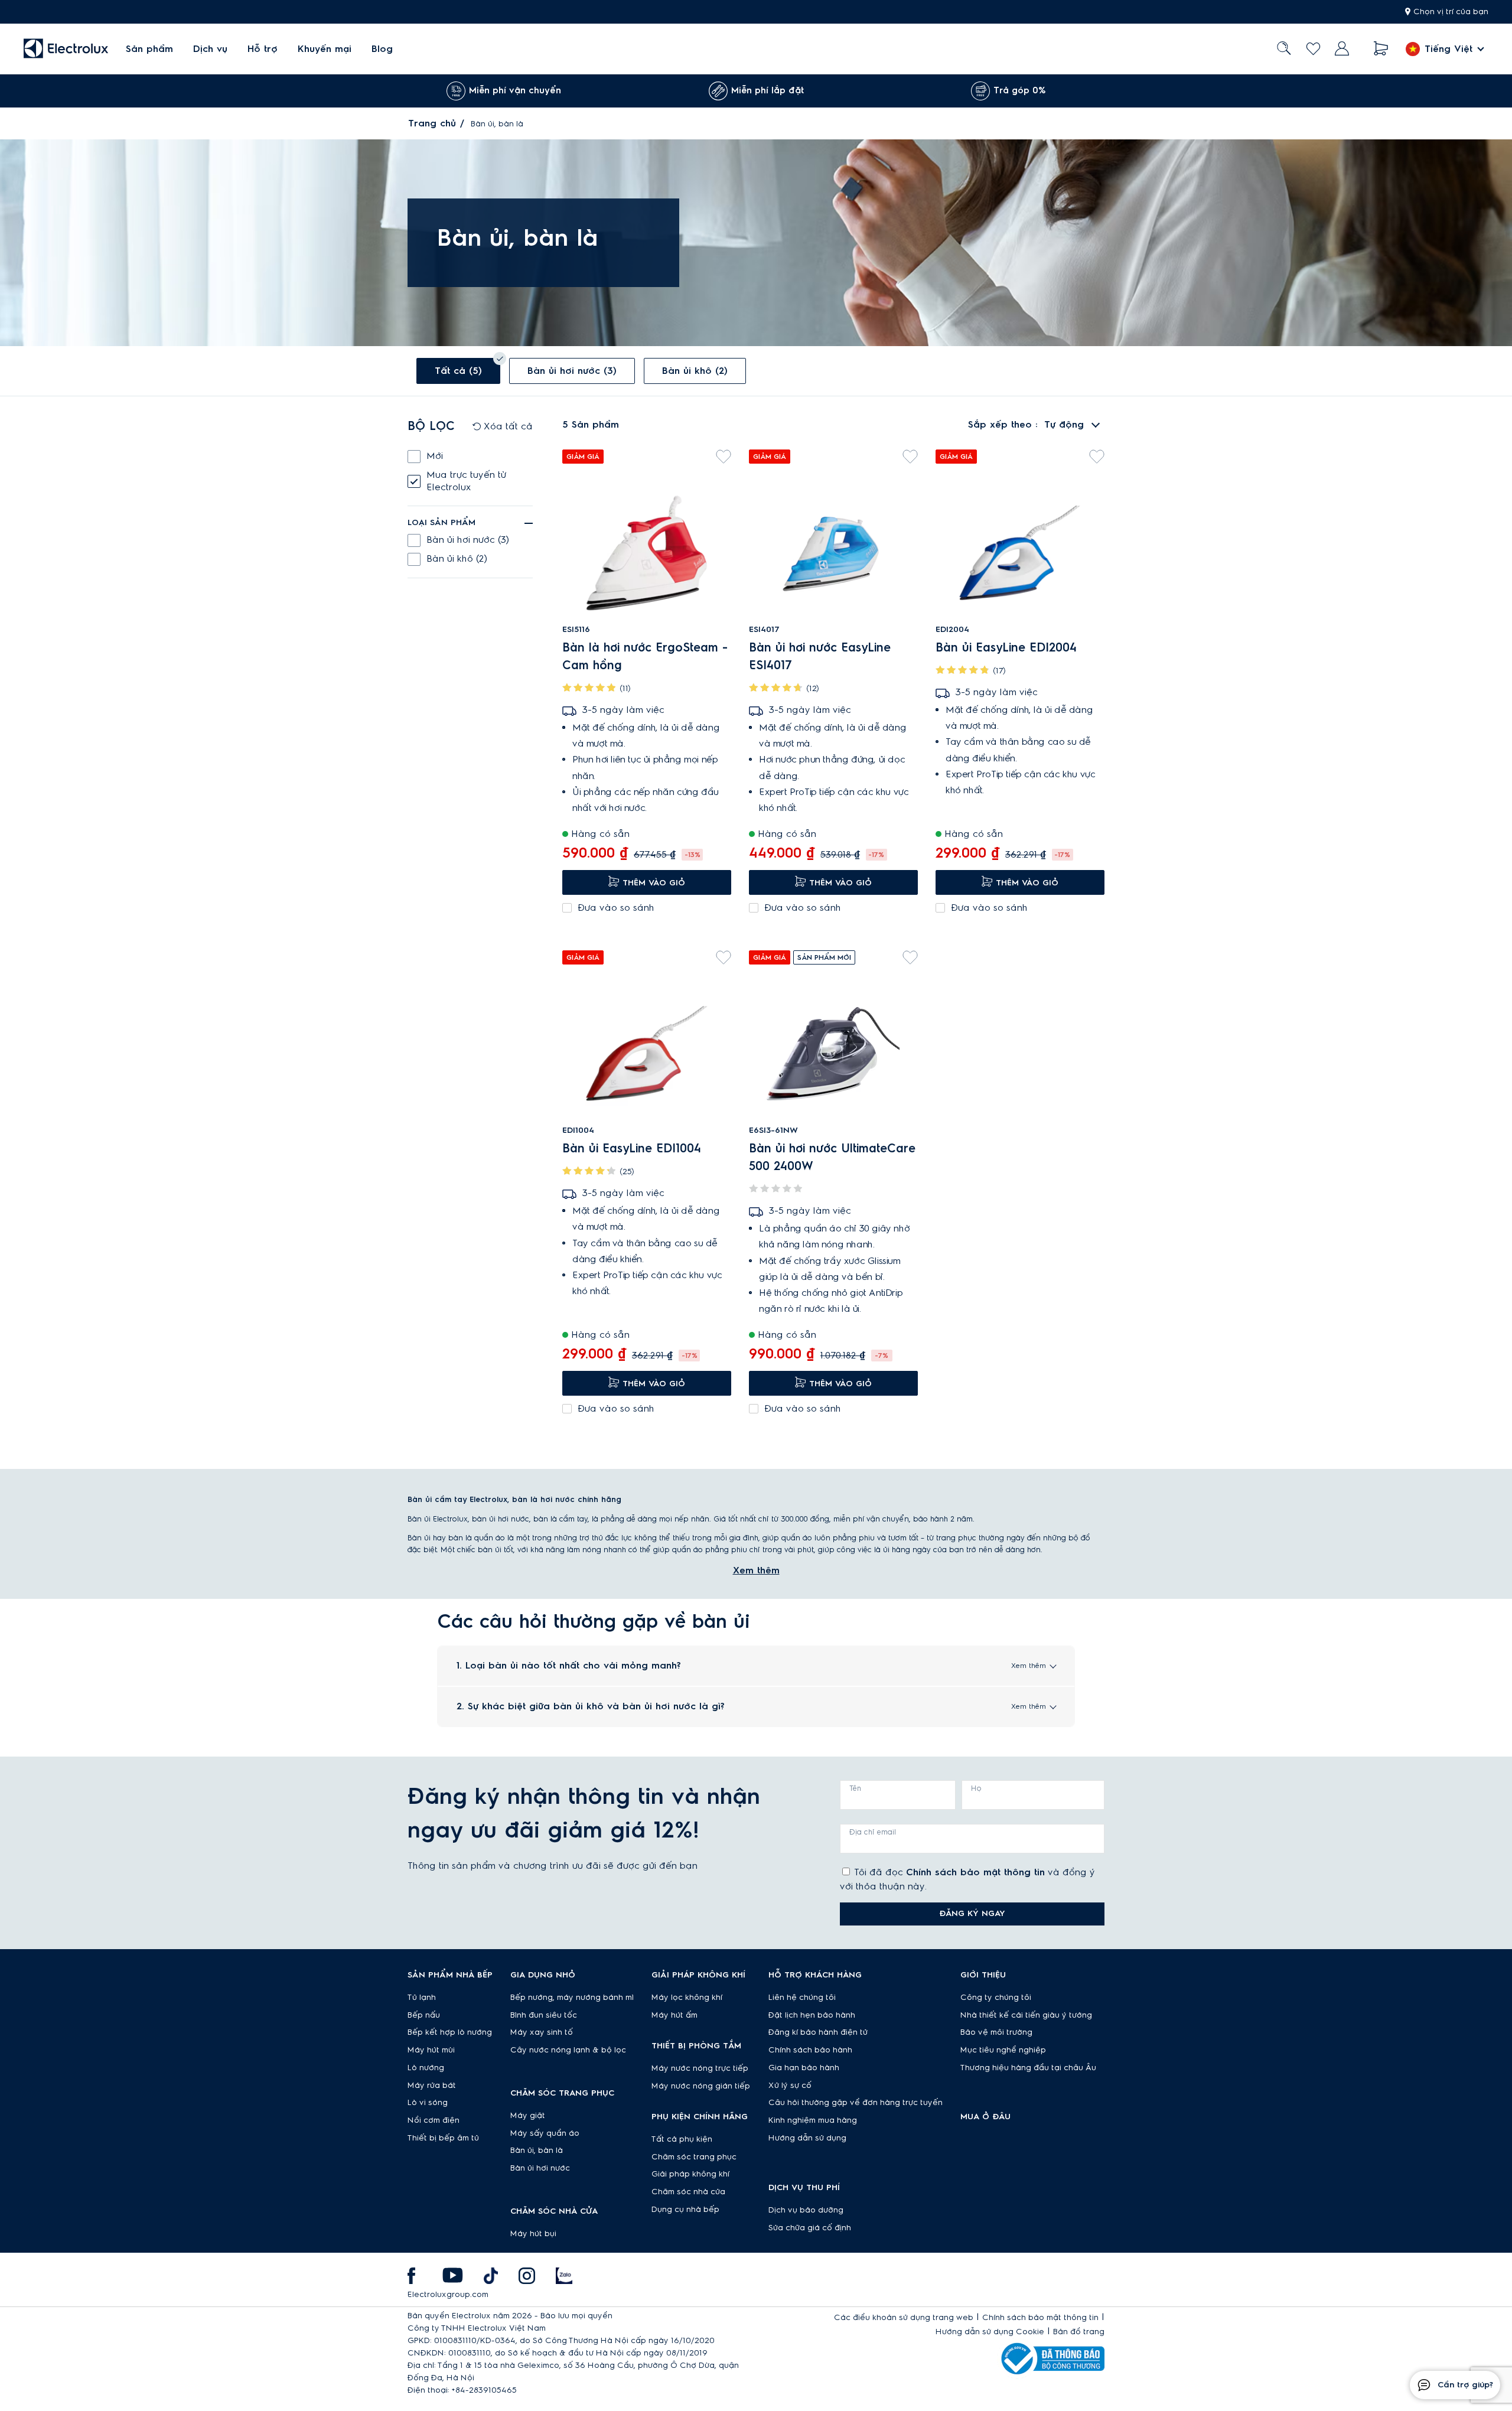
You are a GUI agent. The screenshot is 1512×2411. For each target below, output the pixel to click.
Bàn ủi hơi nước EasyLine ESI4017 (820, 657)
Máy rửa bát (432, 2086)
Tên (855, 1788)
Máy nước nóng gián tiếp (701, 2086)
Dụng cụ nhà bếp (685, 2210)
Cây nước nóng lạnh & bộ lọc (568, 2050)
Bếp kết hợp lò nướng (450, 2032)
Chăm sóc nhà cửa (688, 2192)
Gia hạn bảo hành (804, 2068)
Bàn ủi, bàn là (537, 2151)
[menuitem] (149, 49)
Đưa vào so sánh (616, 908)
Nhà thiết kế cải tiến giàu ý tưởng (1026, 2015)
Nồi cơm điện (434, 2120)
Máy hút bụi (533, 2234)
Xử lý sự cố (790, 2086)
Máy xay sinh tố (542, 2032)
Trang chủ (432, 123)
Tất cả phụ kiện (682, 2139)
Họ (976, 1788)
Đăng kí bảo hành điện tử (818, 2032)
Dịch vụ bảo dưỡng (806, 2210)
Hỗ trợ (263, 49)
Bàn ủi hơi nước (540, 2168)
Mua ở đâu (985, 2117)
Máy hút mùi (431, 2050)
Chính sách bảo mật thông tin (975, 1872)
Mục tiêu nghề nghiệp (1003, 2050)
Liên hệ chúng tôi (802, 1998)
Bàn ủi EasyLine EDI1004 (632, 1149)
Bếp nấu (424, 2015)
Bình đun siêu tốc (544, 2015)
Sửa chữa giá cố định (810, 2228)
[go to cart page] (1381, 49)
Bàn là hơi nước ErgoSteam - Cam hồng (645, 657)
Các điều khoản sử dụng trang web (904, 2318)
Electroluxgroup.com (448, 2295)
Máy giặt (528, 2116)
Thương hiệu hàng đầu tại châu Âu (1028, 2068)
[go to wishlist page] (1313, 49)
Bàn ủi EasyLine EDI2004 (1006, 648)
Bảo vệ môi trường (996, 2032)
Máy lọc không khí (687, 1998)
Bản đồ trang (1079, 2332)
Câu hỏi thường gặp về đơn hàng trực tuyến (856, 2103)
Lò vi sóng (428, 2103)
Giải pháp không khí (690, 2174)
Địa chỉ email (873, 1832)
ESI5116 (576, 630)
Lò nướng (426, 2068)
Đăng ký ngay (972, 1914)
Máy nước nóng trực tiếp (700, 2068)
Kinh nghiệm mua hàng (813, 2120)
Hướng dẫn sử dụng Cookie (990, 2332)
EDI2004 (952, 630)
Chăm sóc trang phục (694, 2157)
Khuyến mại (325, 49)
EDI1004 (578, 1130)
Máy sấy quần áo (545, 2133)
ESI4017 (764, 630)
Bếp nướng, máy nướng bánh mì (572, 1998)
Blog (382, 49)
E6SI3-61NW (773, 1130)
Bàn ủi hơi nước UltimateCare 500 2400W (832, 1158)
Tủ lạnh (422, 1998)
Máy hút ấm (674, 2015)
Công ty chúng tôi (996, 1998)
